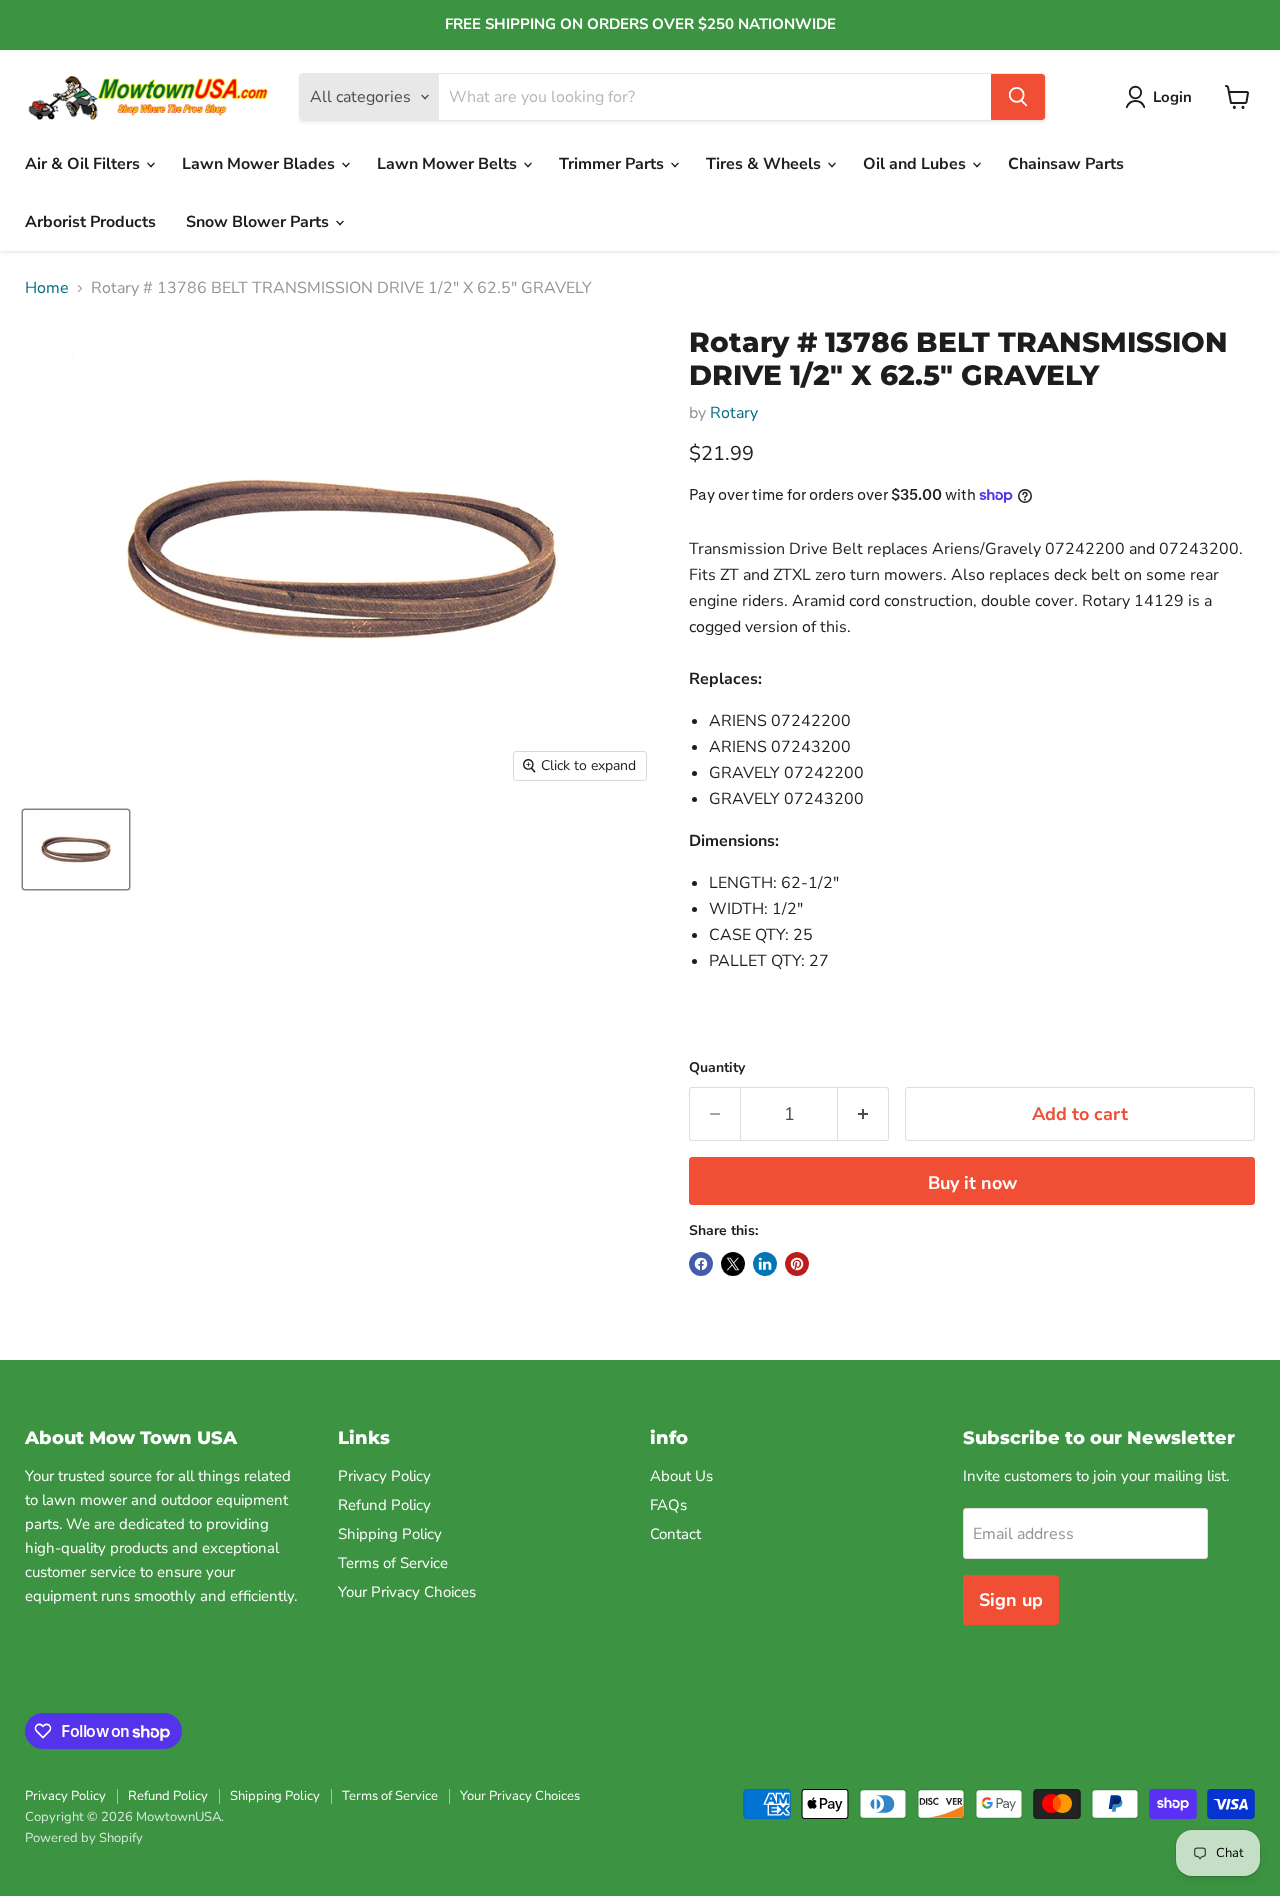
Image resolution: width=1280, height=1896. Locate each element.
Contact (675, 1534)
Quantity (717, 1068)
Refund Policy (384, 1505)
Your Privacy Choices (407, 1592)
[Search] (1018, 97)
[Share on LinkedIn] (765, 1264)
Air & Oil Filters (84, 164)
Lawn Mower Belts (449, 164)
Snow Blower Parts (259, 222)
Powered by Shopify (84, 1838)
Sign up (1011, 1600)
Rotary (734, 413)
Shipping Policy (390, 1534)
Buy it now (972, 1183)
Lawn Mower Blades (260, 164)
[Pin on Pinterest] (797, 1264)
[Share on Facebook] (701, 1264)
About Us (681, 1476)
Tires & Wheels (765, 164)
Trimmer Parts (613, 164)
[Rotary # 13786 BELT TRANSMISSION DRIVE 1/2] (76, 849)
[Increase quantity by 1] (863, 1114)
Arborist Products (90, 222)
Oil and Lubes (916, 164)
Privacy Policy (384, 1476)
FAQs (668, 1505)
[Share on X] (733, 1264)
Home (47, 288)
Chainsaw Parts (1066, 164)
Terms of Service (393, 1563)
